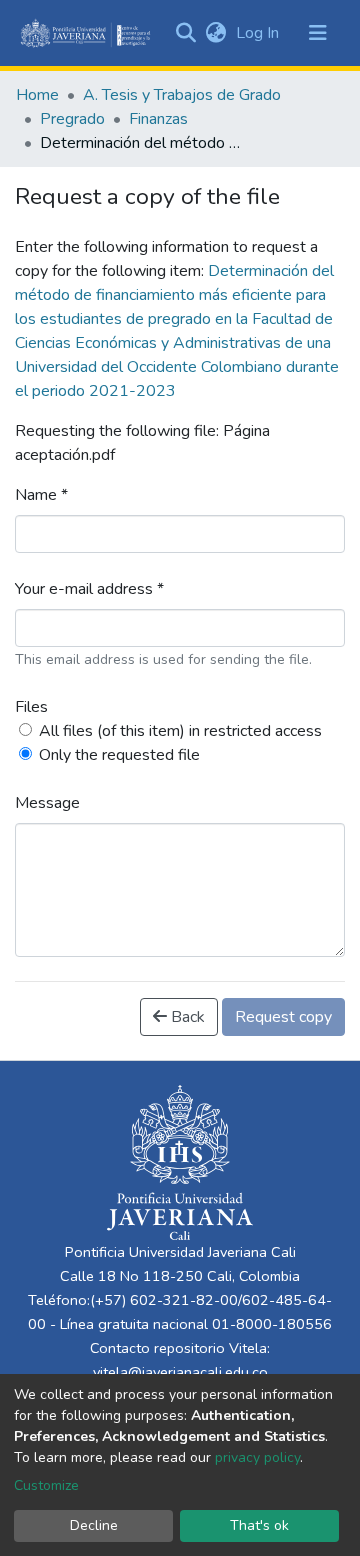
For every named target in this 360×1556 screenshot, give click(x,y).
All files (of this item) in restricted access (180, 731)
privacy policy (257, 1457)
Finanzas (158, 119)
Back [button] (186, 1017)
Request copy (283, 1017)
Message (47, 803)
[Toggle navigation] (318, 33)
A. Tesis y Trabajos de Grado (182, 95)
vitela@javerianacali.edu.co (180, 1372)
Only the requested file (119, 755)
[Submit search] (185, 33)
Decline (94, 1525)
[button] (215, 33)
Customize (46, 1485)
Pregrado (72, 119)
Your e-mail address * (89, 589)
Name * (41, 495)
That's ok (259, 1525)
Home (37, 95)
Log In (259, 33)
